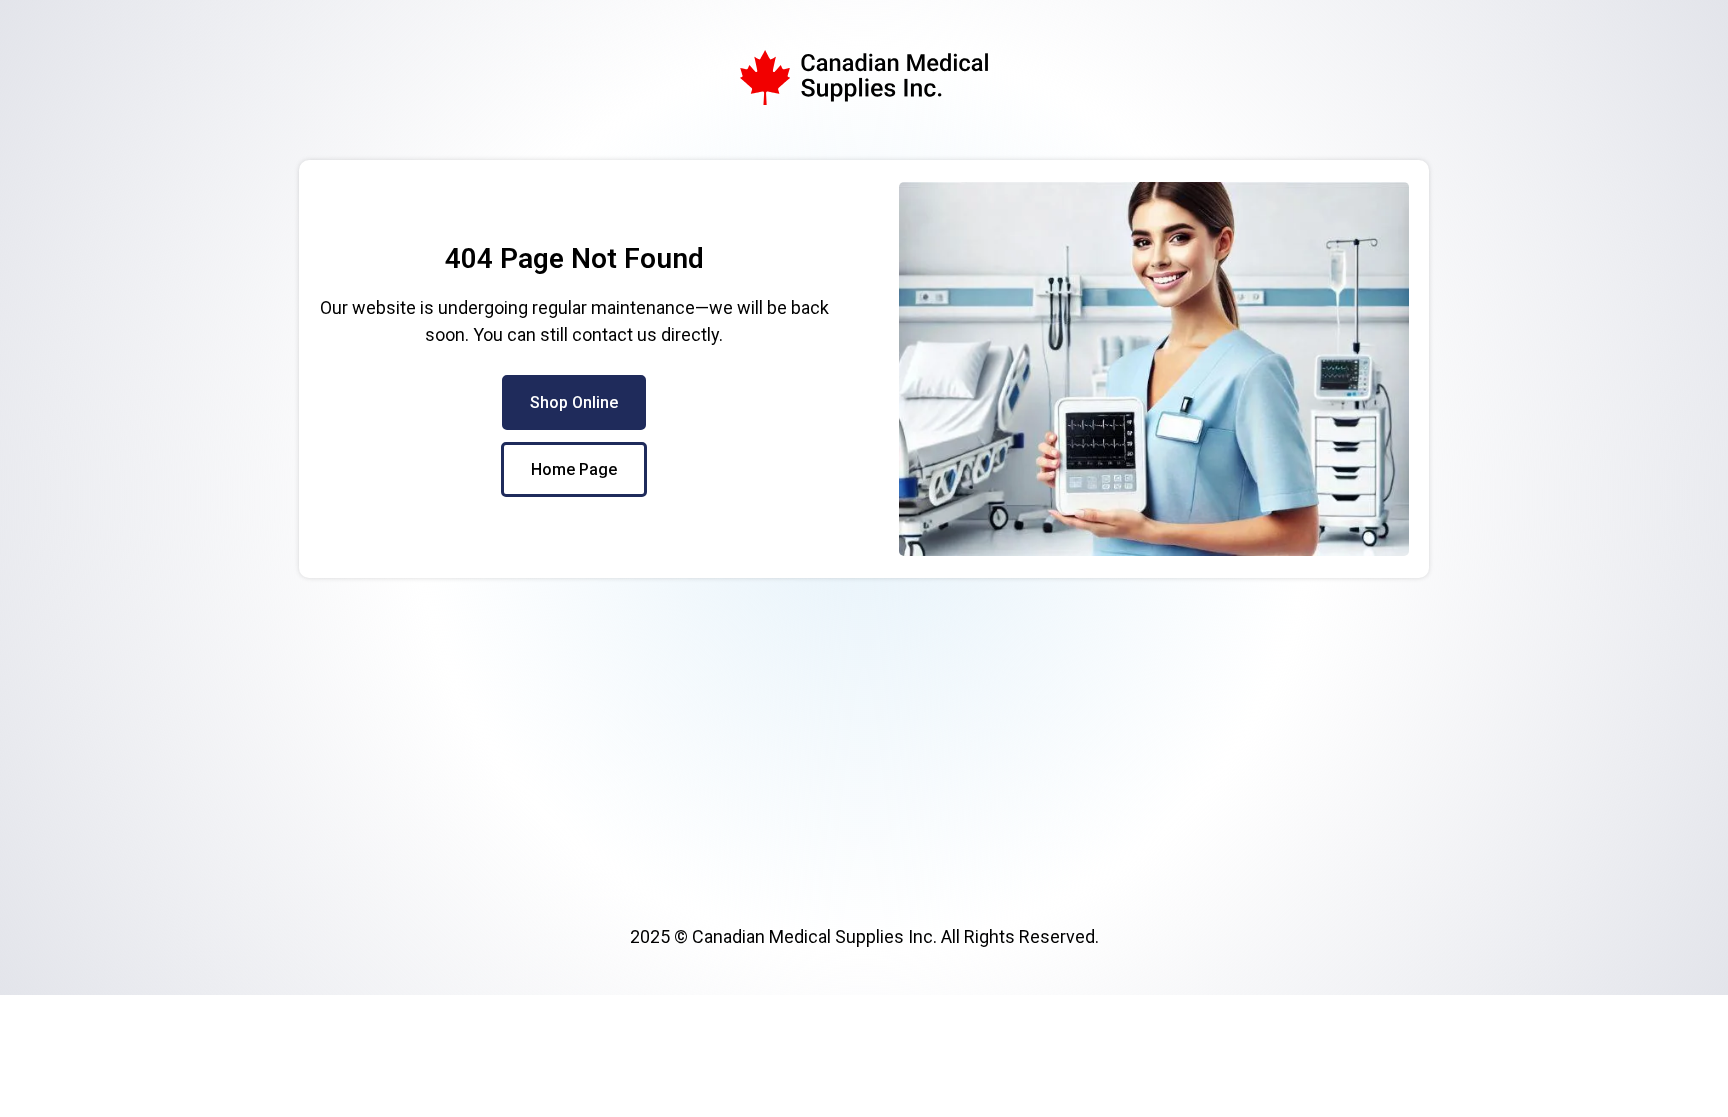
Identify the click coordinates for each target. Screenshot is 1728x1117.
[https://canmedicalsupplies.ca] (864, 77)
